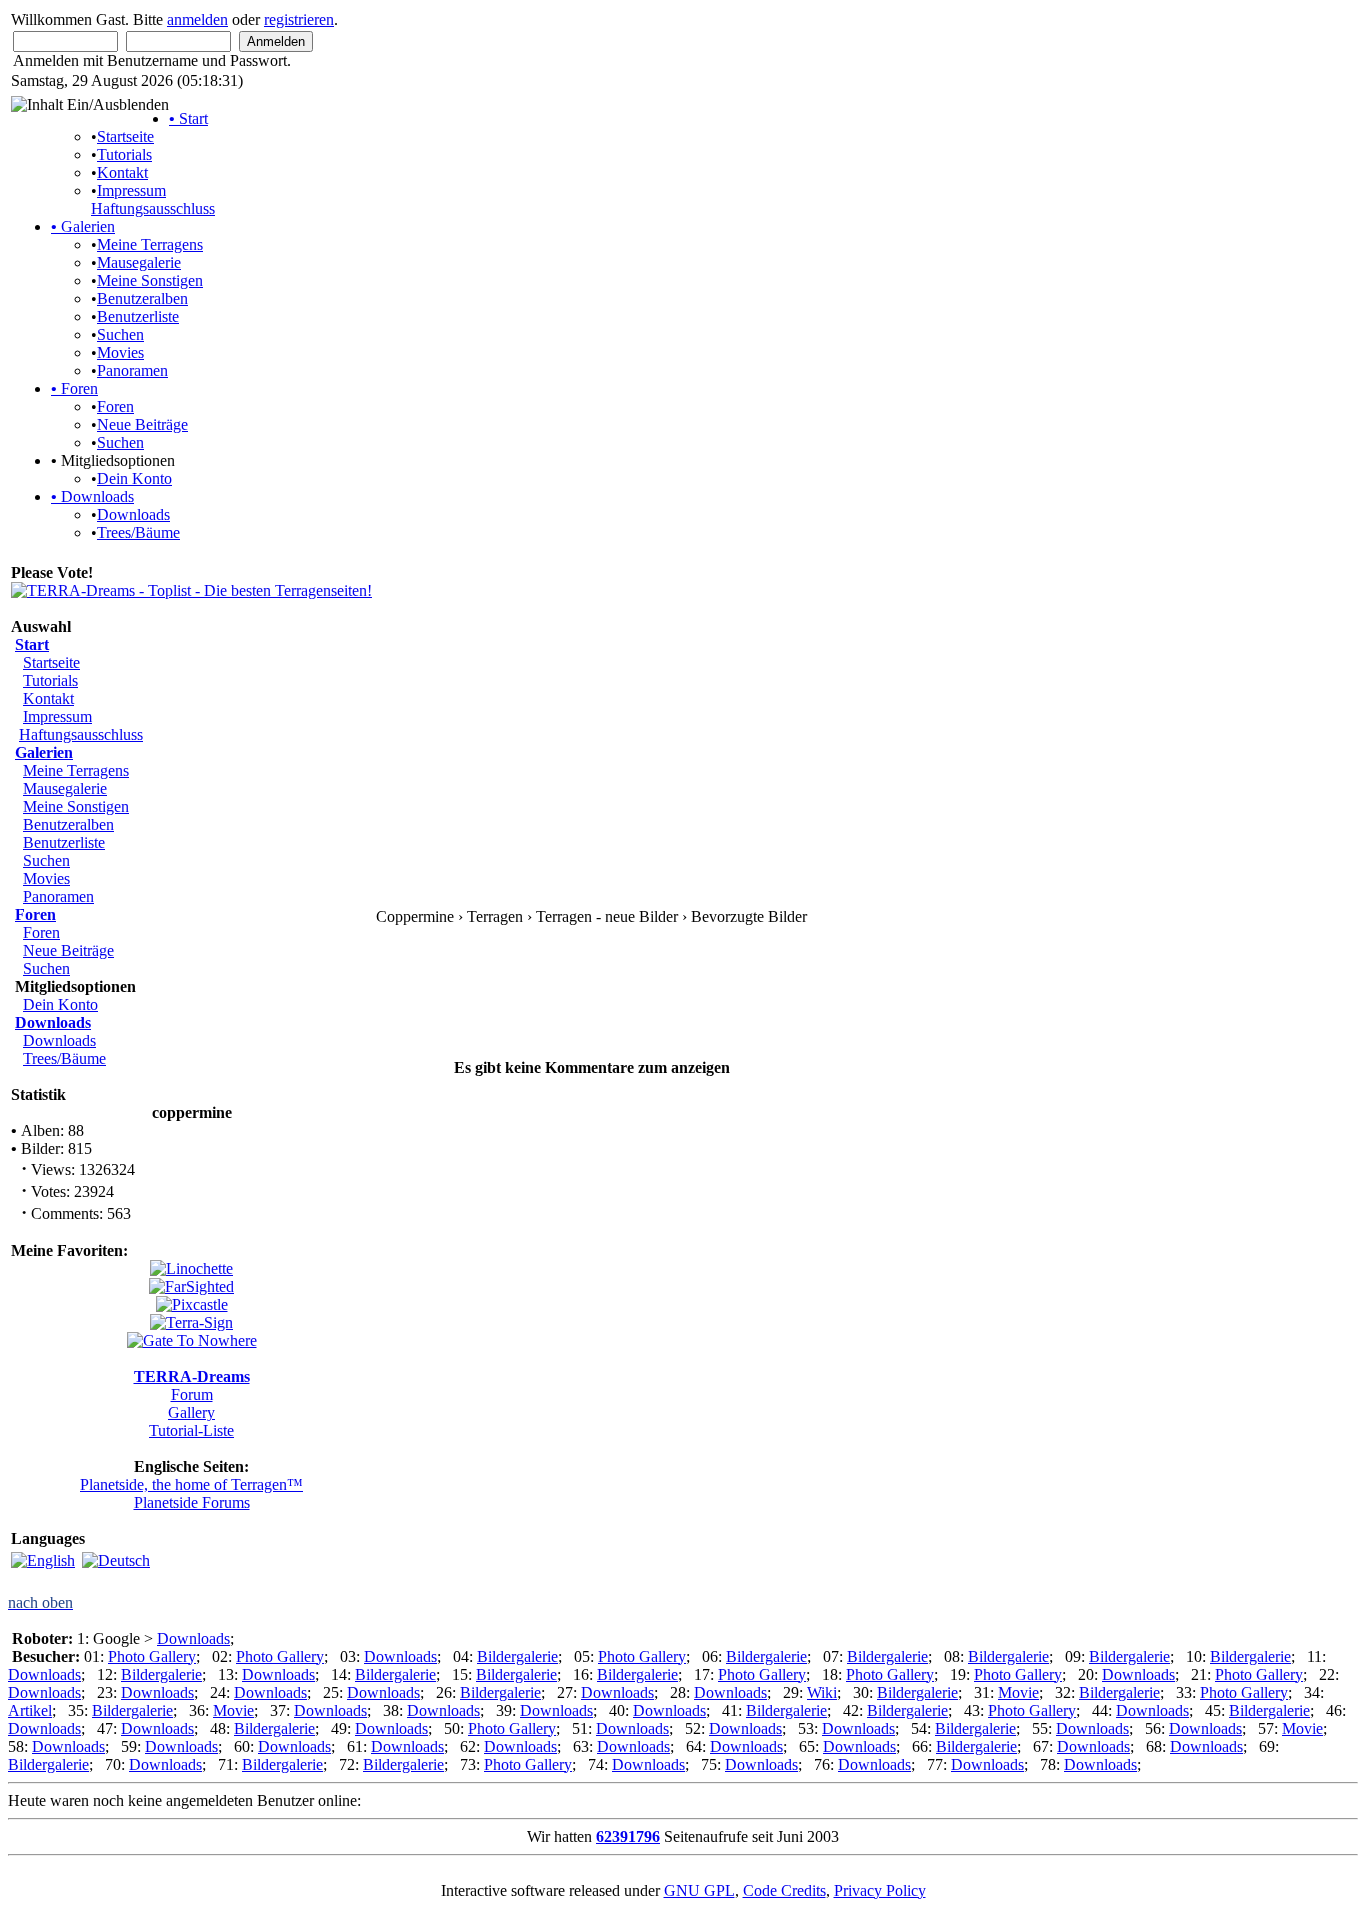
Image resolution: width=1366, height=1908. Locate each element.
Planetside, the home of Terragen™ (191, 1484)
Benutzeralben (142, 298)
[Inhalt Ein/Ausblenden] (90, 105)
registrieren (299, 19)
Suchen (120, 334)
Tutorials (124, 154)
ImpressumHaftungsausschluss (153, 199)
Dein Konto (134, 478)
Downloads (92, 496)
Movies (120, 352)
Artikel (30, 1710)
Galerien (83, 226)
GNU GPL (699, 1890)
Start (188, 118)
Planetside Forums (192, 1502)
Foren (74, 388)
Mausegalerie (139, 262)
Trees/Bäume (138, 532)
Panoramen (132, 370)
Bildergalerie (517, 1656)
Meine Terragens (150, 244)
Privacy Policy (880, 1890)
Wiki (822, 1692)
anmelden (197, 19)
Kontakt (122, 172)
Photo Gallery (152, 1656)
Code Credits (784, 1890)
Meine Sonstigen (150, 280)
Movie (1018, 1692)
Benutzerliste (138, 316)
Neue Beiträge (142, 424)
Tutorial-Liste (191, 1430)
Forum (192, 1394)
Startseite (125, 136)
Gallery (191, 1412)
